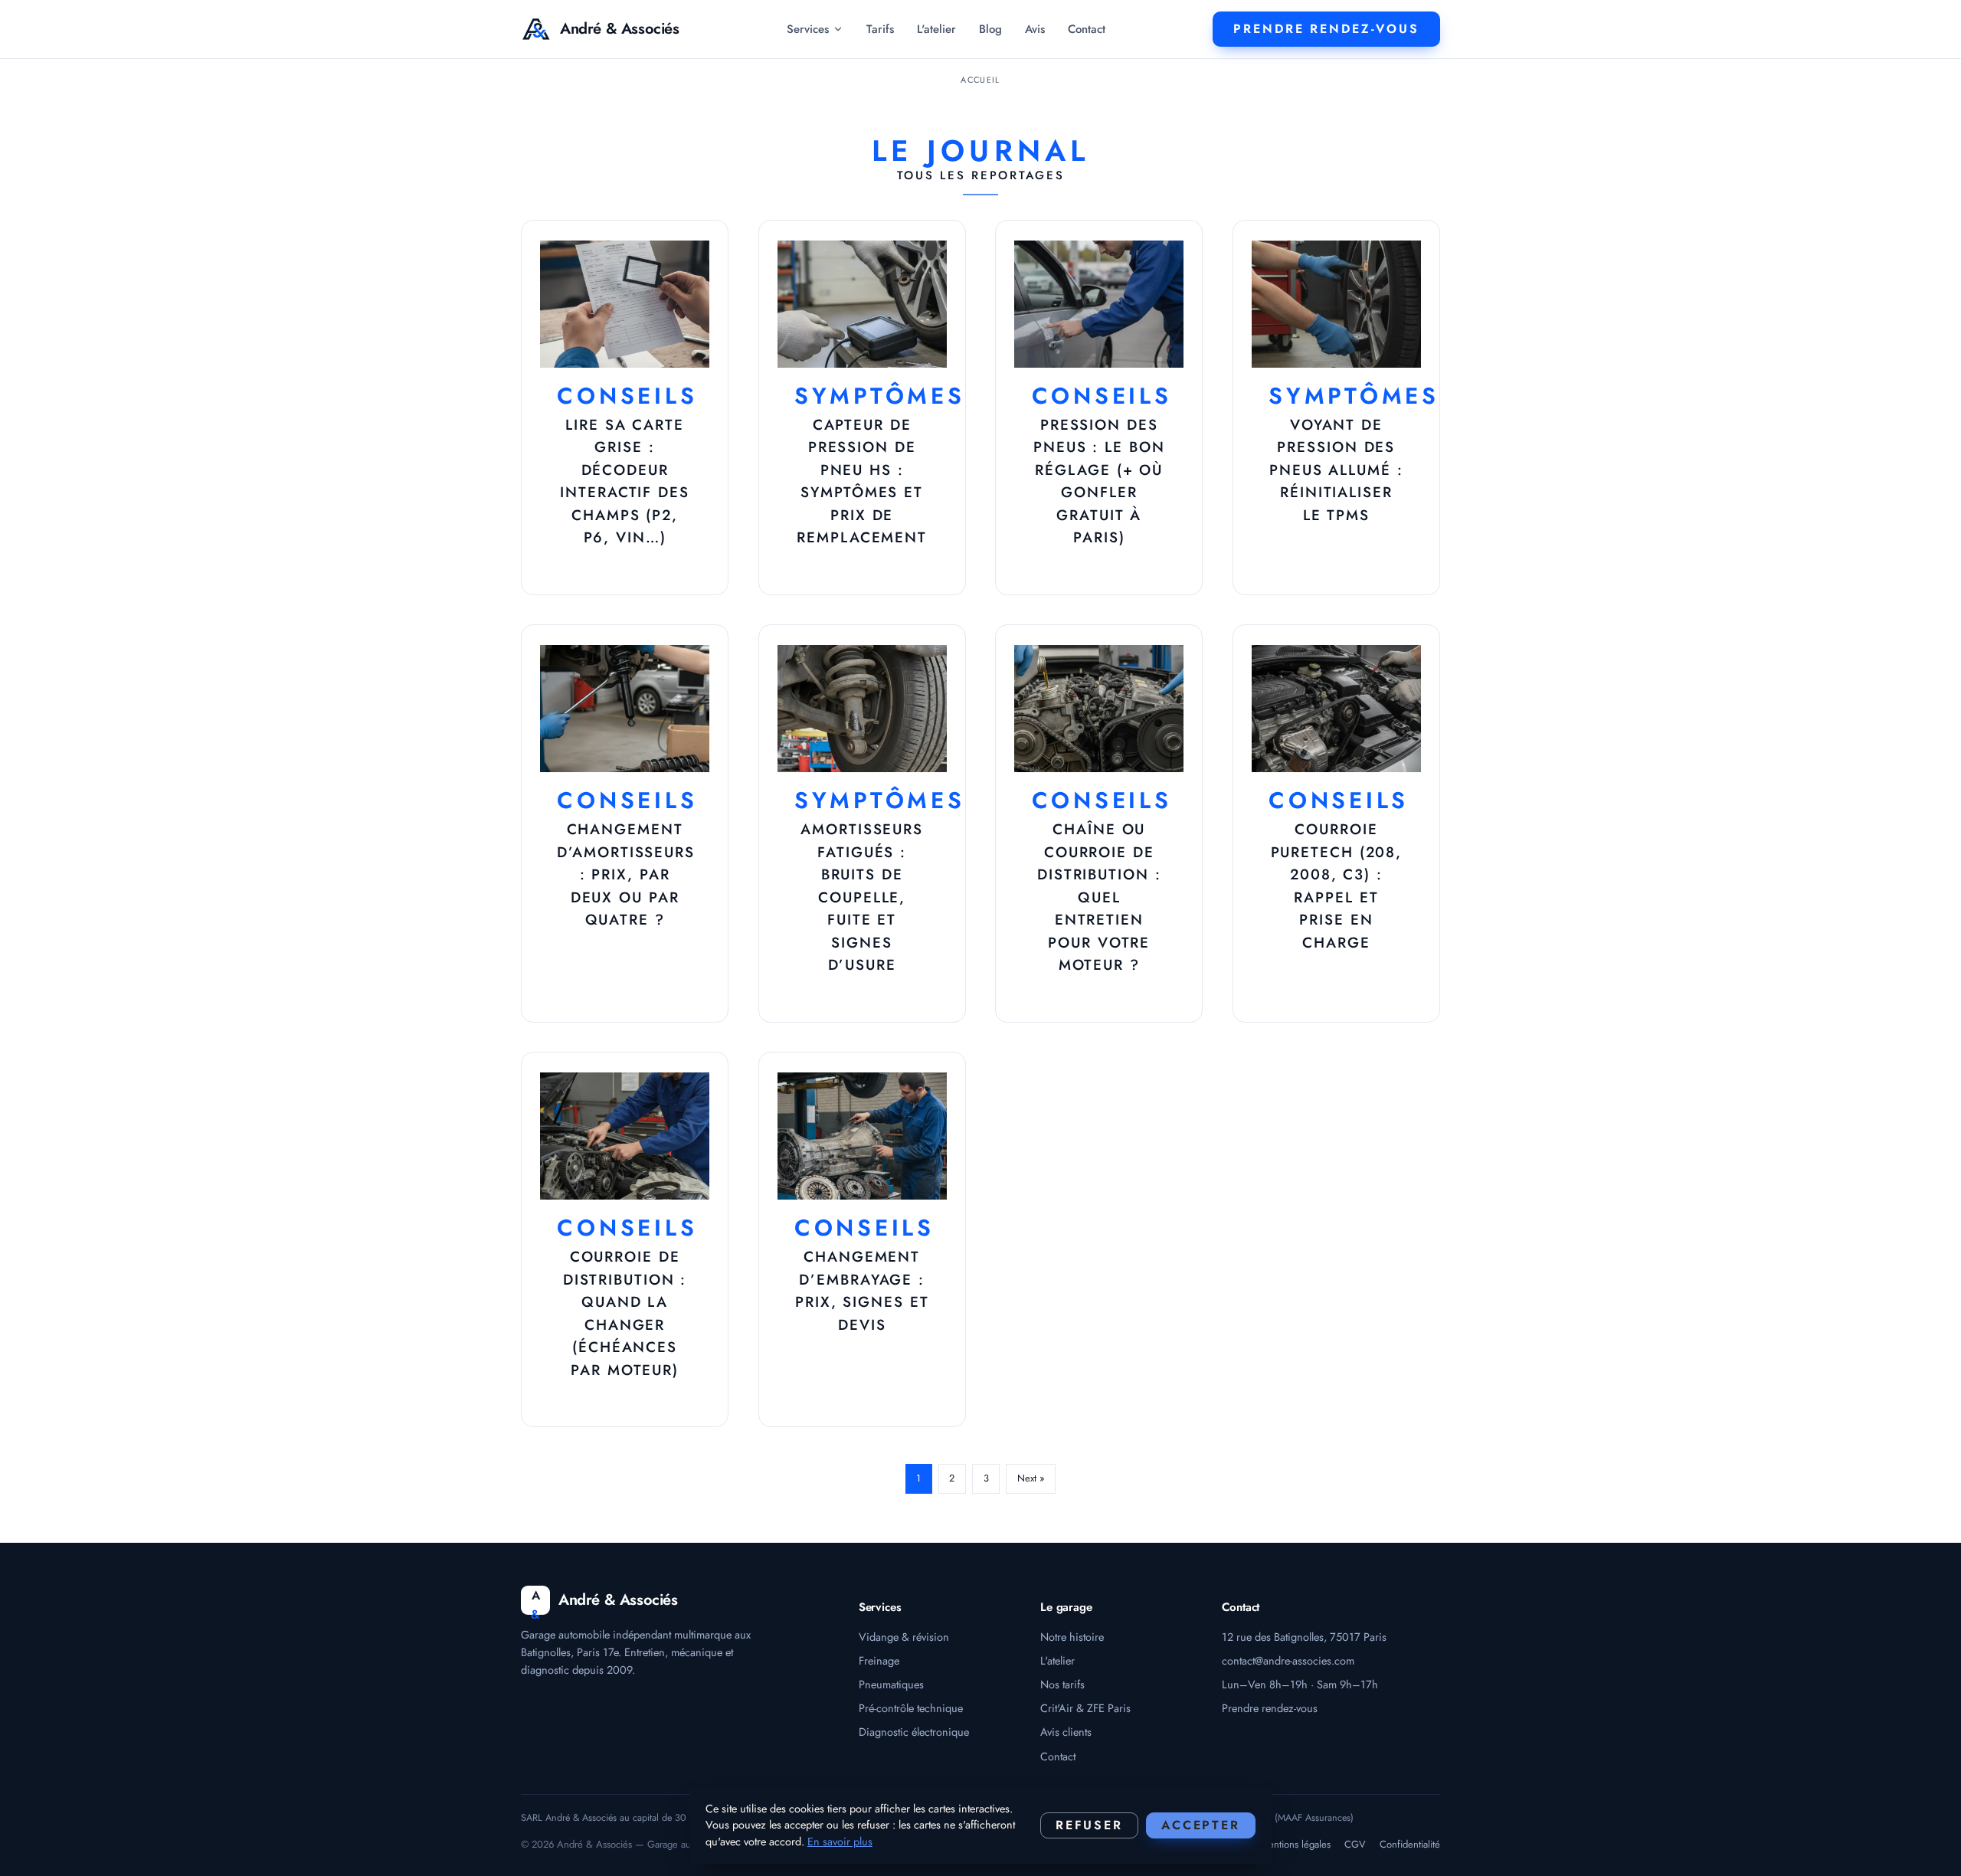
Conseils (627, 396)
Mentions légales (1295, 1844)
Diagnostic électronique (914, 1732)
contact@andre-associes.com (1288, 1660)
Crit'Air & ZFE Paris (1085, 1708)
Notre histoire (1072, 1637)
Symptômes (880, 396)
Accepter (1201, 1825)
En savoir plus (840, 1842)
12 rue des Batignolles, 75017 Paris (1304, 1637)
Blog (990, 29)
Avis (1035, 29)
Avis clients (1066, 1732)
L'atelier (936, 29)
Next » (1031, 1478)
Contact (1087, 29)
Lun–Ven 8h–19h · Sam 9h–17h (1300, 1684)
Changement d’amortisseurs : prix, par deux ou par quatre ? (626, 874)
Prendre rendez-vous (1270, 1708)
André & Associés (620, 29)
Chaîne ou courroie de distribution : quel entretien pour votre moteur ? (1099, 897)
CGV (1355, 1844)
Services (808, 29)
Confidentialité (1410, 1844)
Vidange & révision (904, 1637)
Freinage (879, 1660)
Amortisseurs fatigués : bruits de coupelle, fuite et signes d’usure (862, 897)
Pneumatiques (891, 1684)
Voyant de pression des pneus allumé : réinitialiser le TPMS (1336, 470)
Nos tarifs (1062, 1684)
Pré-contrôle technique (911, 1708)
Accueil (980, 80)
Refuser (1089, 1825)
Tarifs (880, 29)
